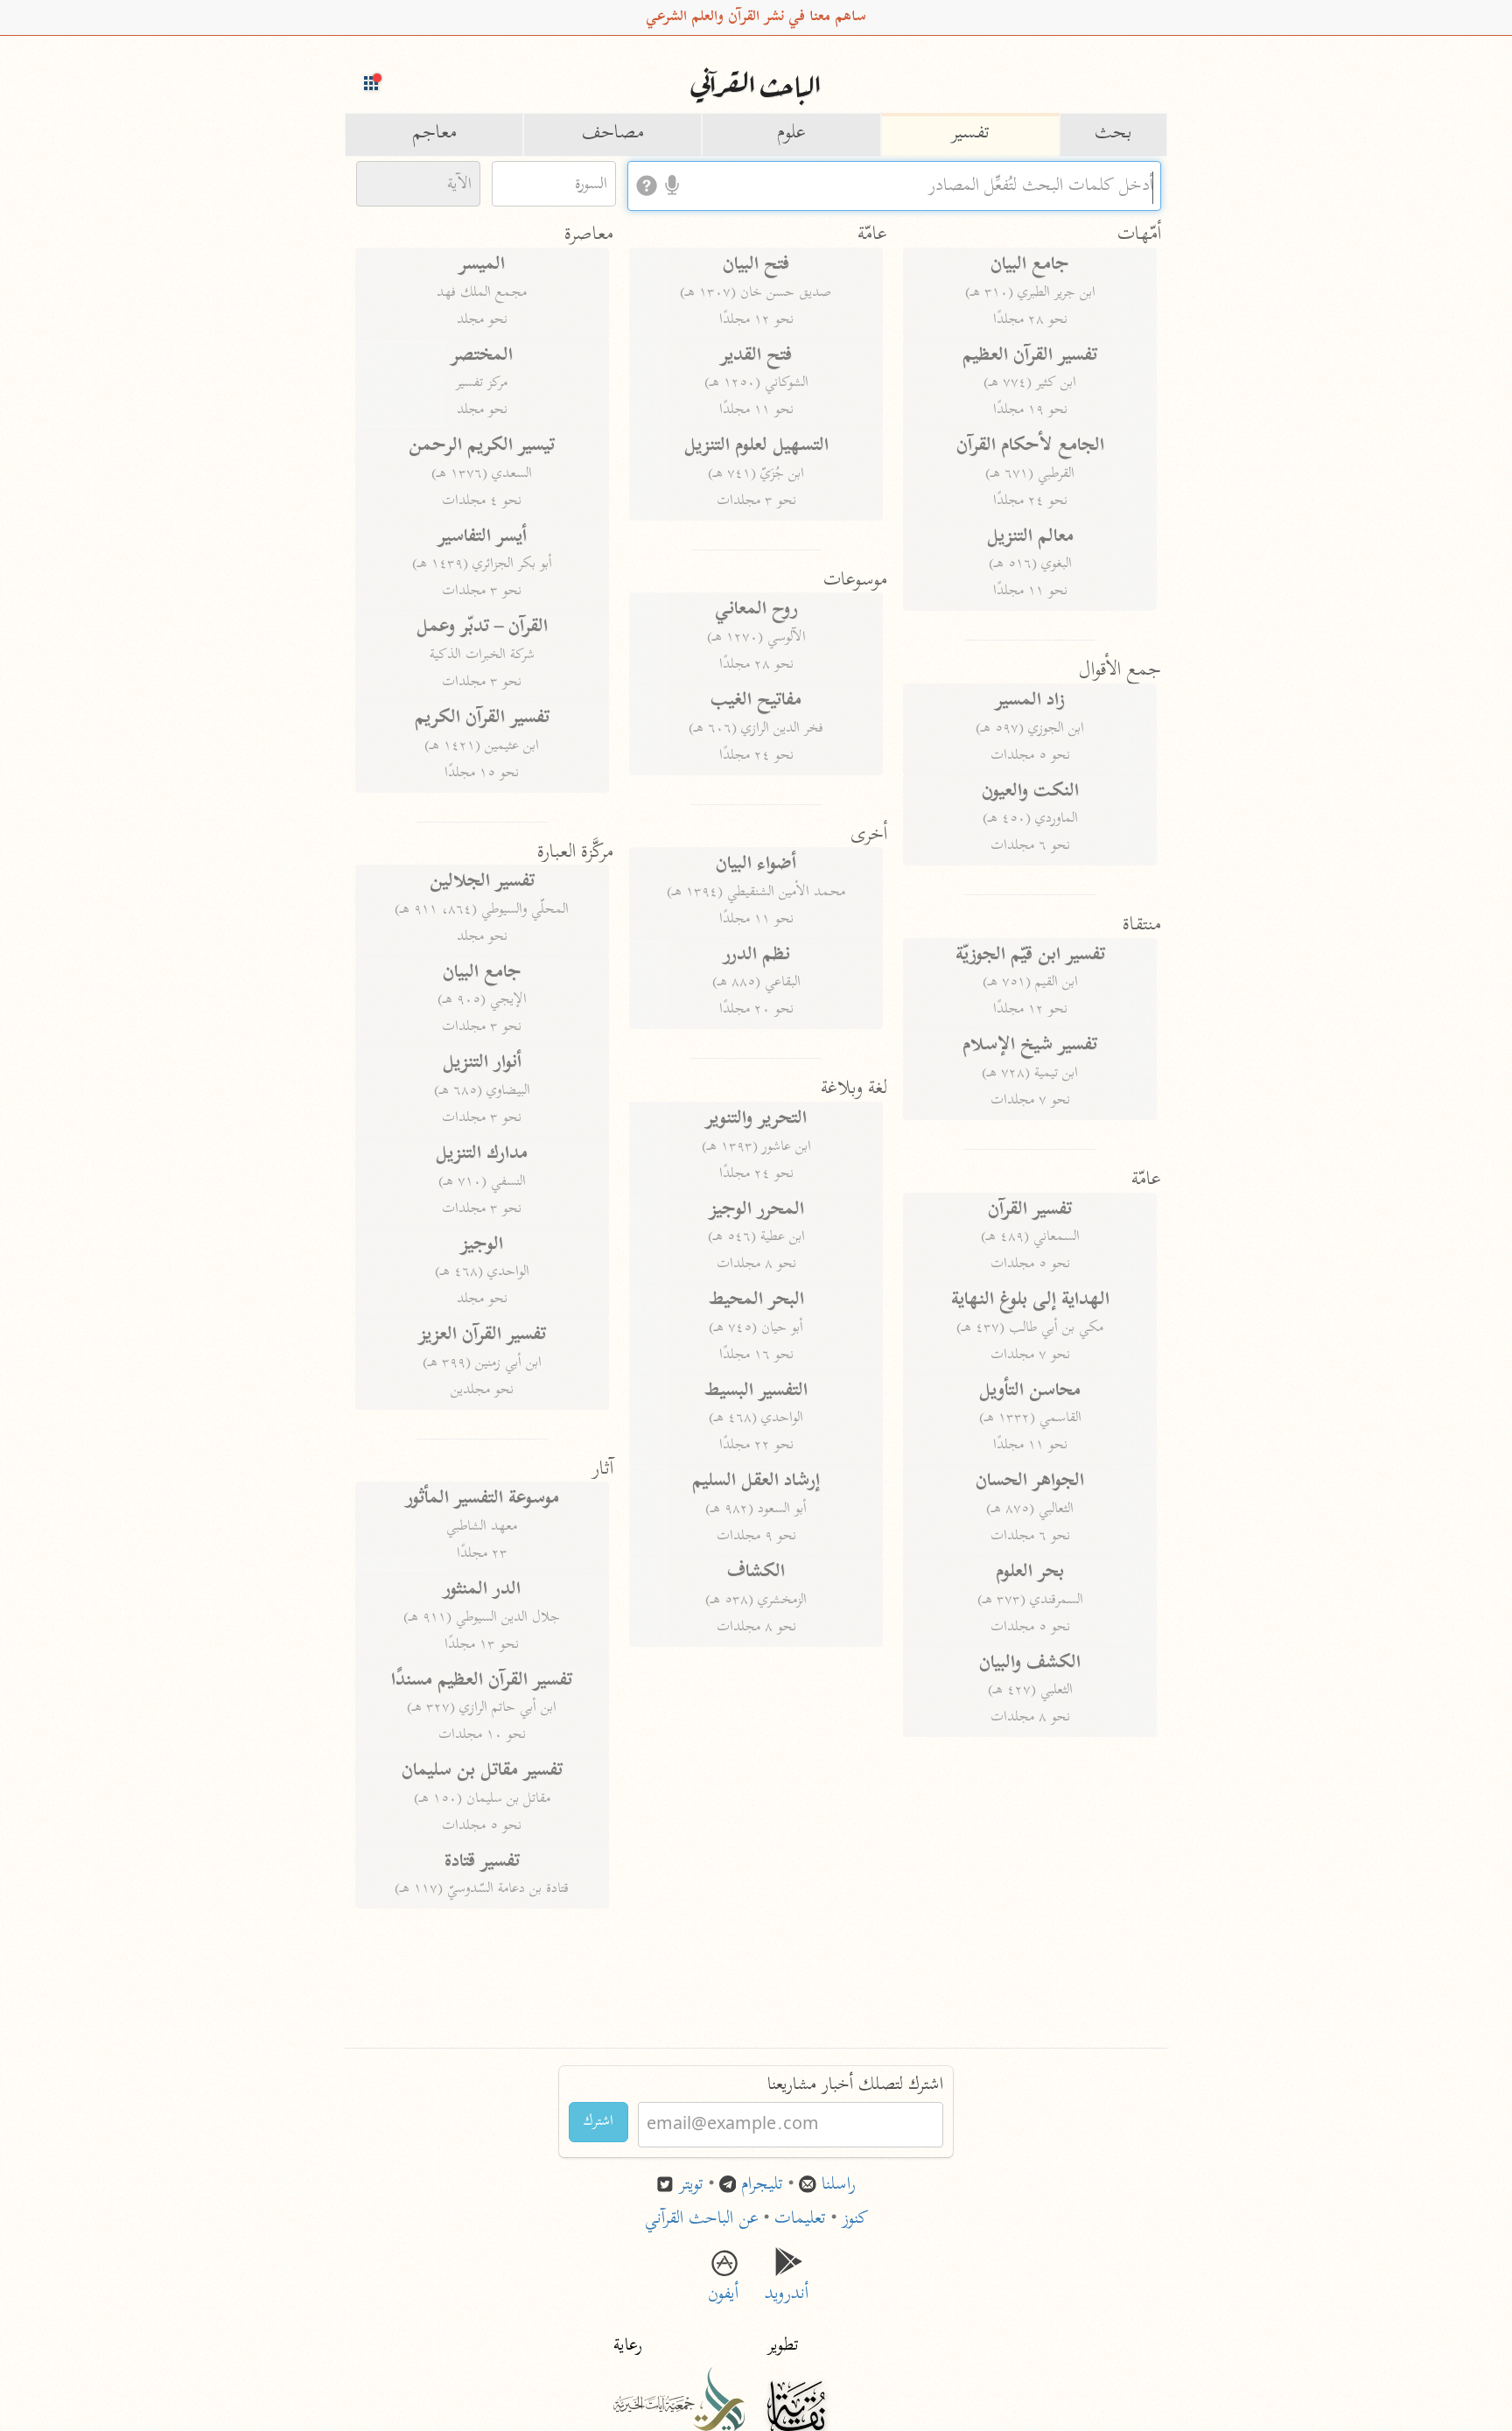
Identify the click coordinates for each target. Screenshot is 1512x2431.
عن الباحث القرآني (702, 2220)
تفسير (970, 134)
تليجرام (762, 2186)
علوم (791, 134)
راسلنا (839, 2186)
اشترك (598, 2122)
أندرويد (789, 2282)
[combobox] (894, 186)
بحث (1113, 134)
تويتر (691, 2186)
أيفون (723, 2282)
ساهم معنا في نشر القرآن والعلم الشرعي (756, 18)
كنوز (855, 2220)
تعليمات (800, 2220)
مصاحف (613, 134)
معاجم (434, 134)
